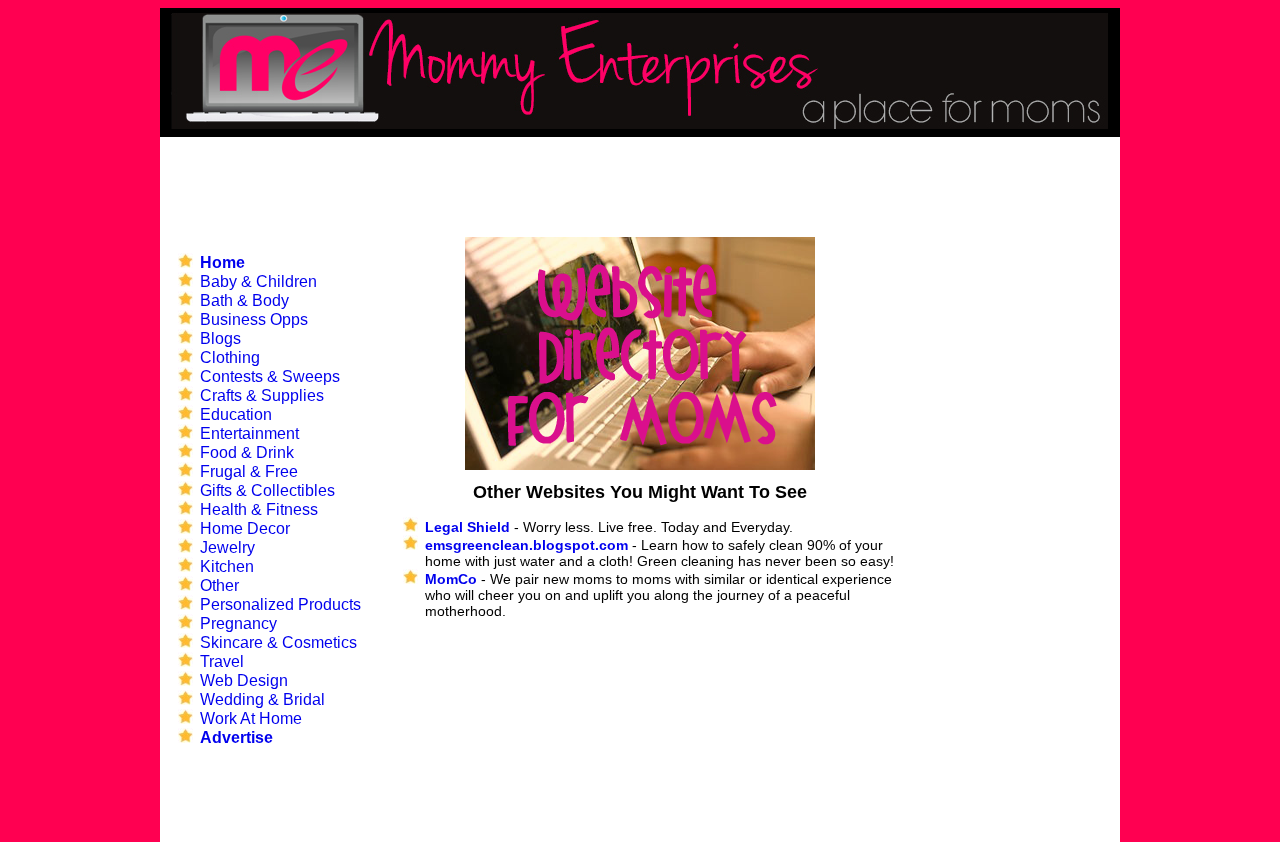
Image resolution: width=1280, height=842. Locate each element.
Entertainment (249, 433)
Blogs (220, 338)
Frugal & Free (249, 471)
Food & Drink (247, 452)
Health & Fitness (259, 509)
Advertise (236, 737)
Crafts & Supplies (262, 395)
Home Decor (245, 528)
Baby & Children (258, 281)
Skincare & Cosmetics (278, 642)
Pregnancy (238, 623)
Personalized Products (280, 604)
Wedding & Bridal (262, 699)
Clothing (230, 357)
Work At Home (251, 718)
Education (236, 414)
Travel (222, 661)
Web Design (244, 680)
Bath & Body (244, 300)
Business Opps (254, 319)
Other (219, 585)
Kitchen (227, 566)
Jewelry (227, 547)
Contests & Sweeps (270, 376)
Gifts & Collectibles (267, 490)
